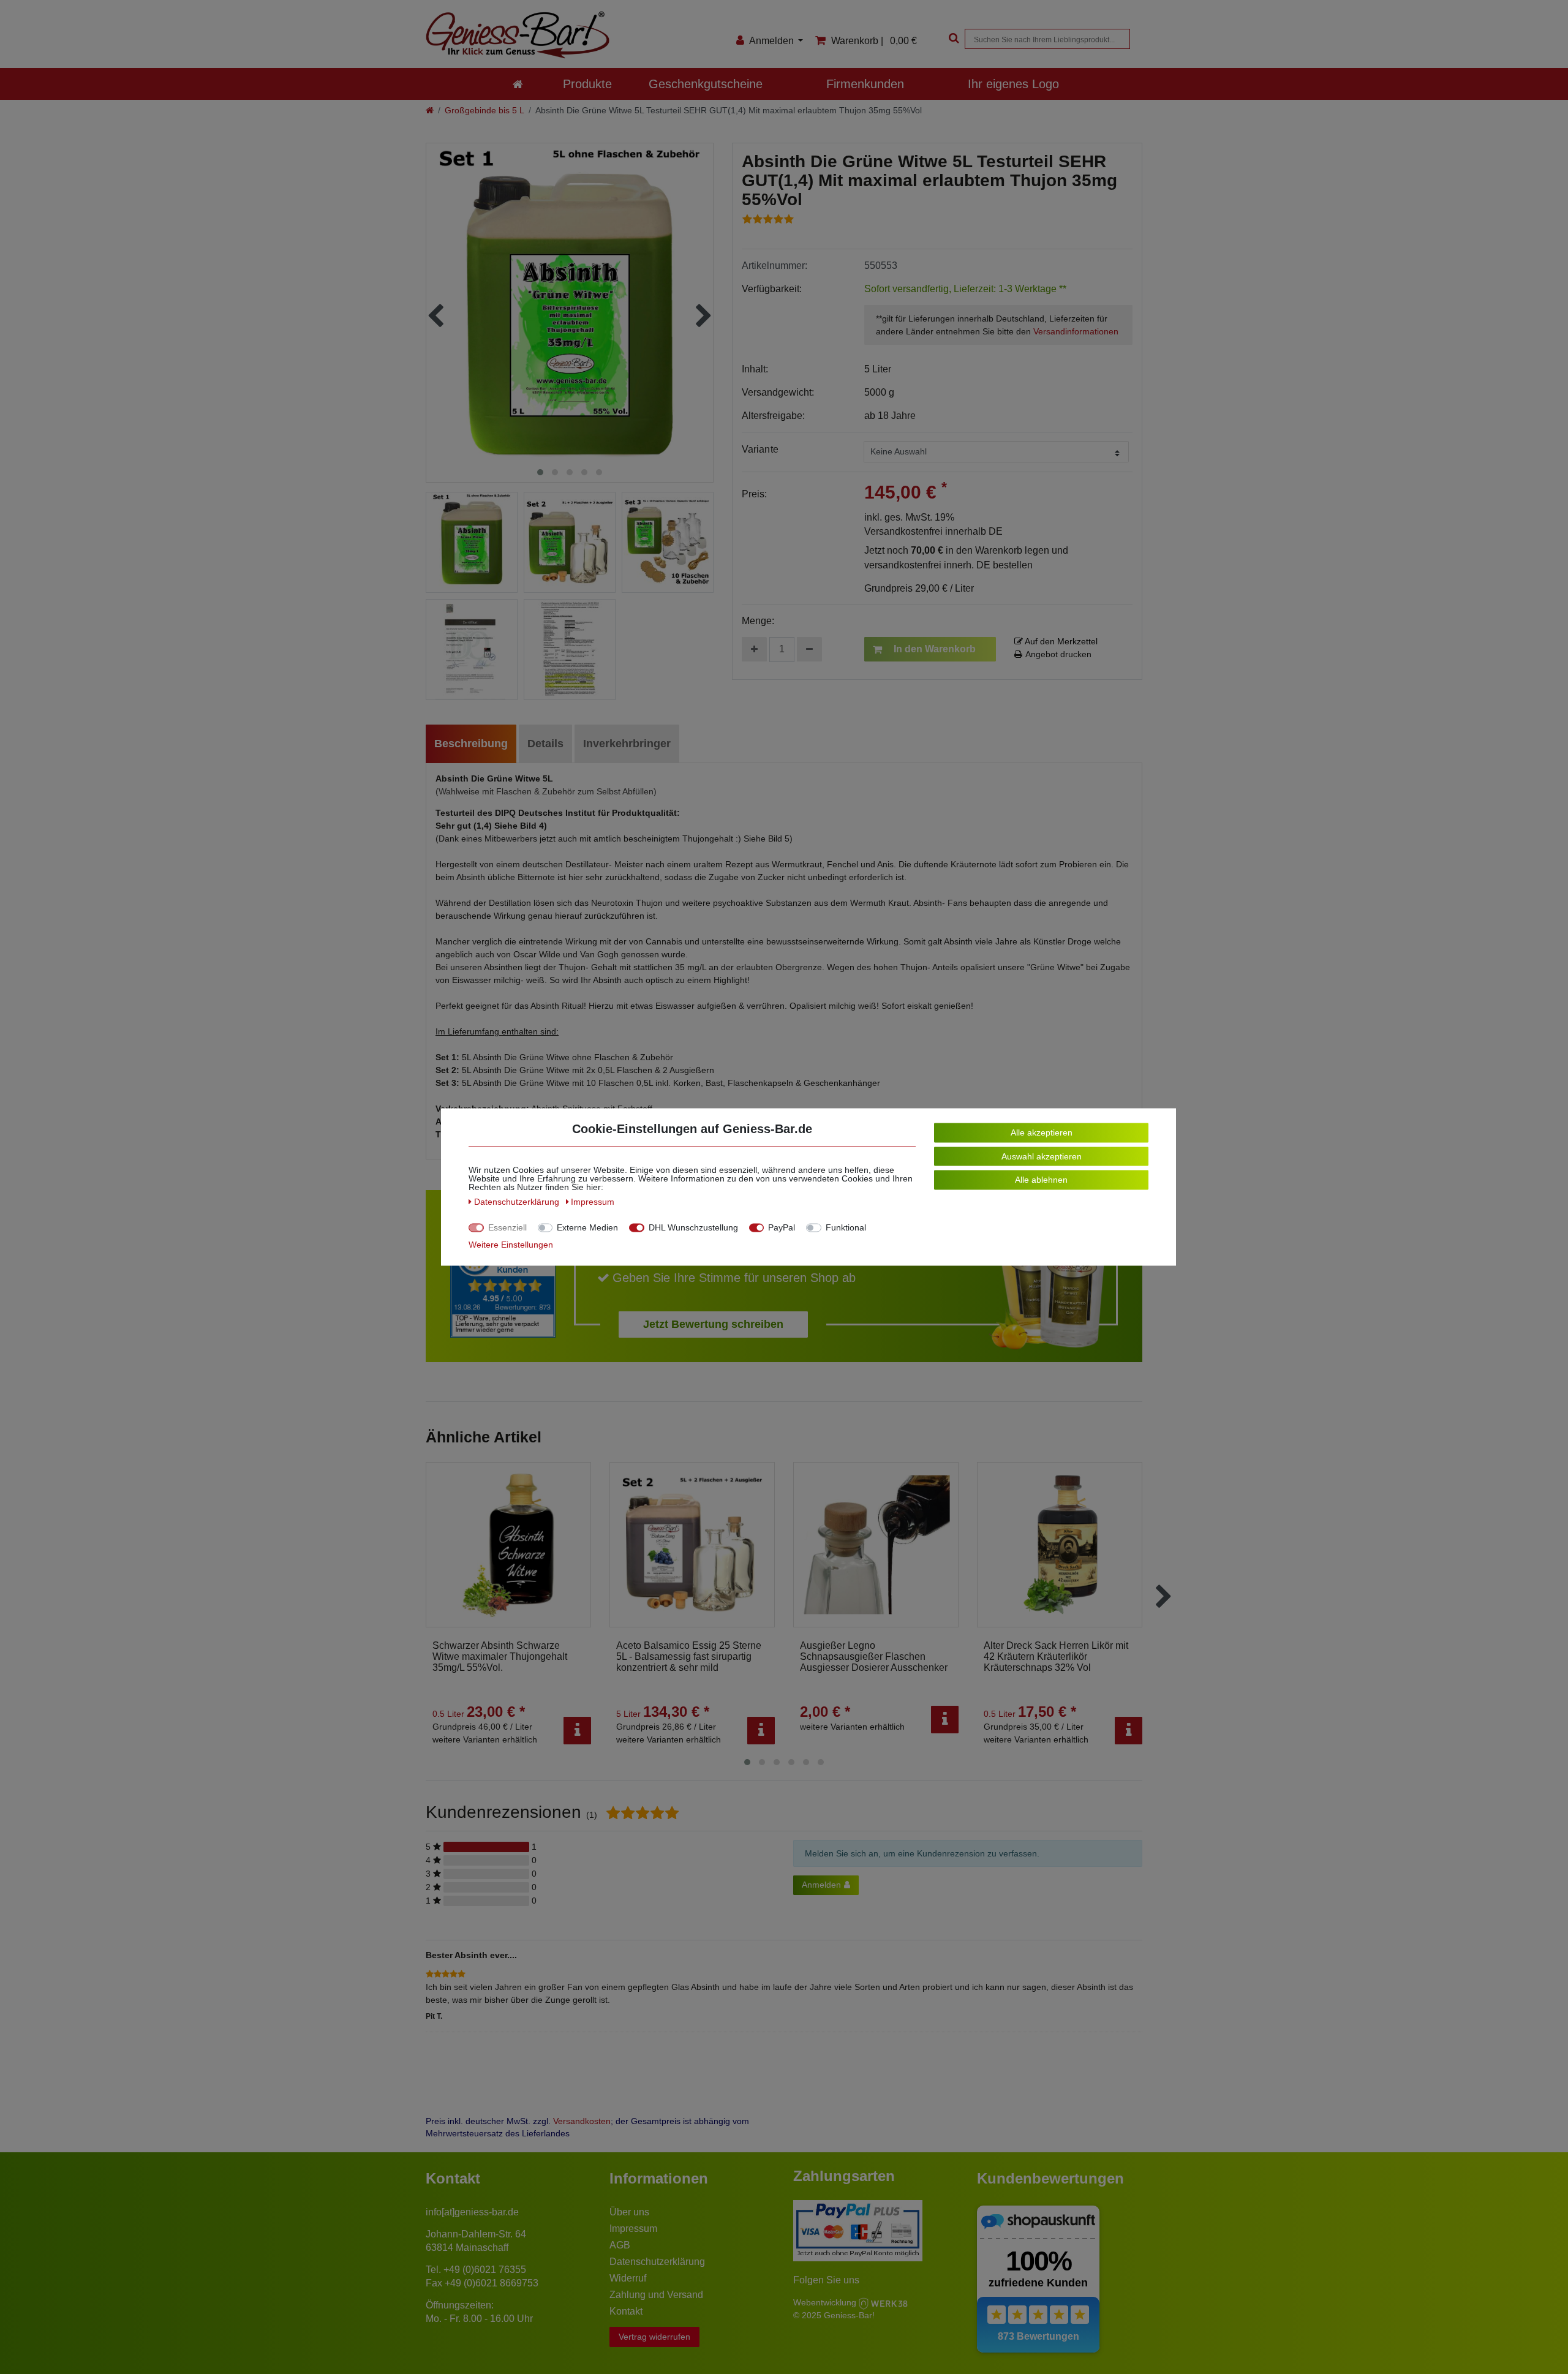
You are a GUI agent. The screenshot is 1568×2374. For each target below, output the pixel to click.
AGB (620, 2245)
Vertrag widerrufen (654, 2337)
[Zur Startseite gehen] (430, 110)
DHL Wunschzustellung (693, 1227)
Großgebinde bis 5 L (484, 110)
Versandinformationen (1076, 331)
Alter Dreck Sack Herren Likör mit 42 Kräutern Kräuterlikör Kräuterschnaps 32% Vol (1056, 1656)
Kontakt (626, 2311)
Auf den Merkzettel (1060, 641)
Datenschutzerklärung (657, 2262)
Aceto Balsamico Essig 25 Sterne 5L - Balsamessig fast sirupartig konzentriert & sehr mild (689, 1656)
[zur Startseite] (518, 84)
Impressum (633, 2229)
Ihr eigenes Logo (1013, 84)
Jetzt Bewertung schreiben (713, 1324)
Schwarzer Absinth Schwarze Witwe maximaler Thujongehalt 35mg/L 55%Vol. (500, 1656)
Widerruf (628, 2278)
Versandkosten (582, 2121)
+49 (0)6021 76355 (485, 2270)
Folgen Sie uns (826, 2280)
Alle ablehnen (1041, 1180)
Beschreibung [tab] (471, 744)
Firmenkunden (865, 84)
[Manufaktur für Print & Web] (883, 2302)
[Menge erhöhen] (754, 649)
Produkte (587, 84)
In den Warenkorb (935, 649)
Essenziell (507, 1227)
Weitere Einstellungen (511, 1245)
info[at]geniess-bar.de (472, 2212)
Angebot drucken (1058, 654)
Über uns (629, 2212)
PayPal (782, 1227)
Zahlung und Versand (656, 2295)
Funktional (846, 1227)
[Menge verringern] (809, 649)
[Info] (577, 1731)
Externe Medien (587, 1227)
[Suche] (952, 39)
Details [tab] (545, 744)
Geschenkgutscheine (706, 84)
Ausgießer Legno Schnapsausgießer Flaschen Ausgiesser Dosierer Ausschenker (874, 1656)
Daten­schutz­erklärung (518, 1202)
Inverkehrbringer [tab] (627, 744)
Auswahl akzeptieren (1042, 1156)
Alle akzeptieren (1042, 1132)
